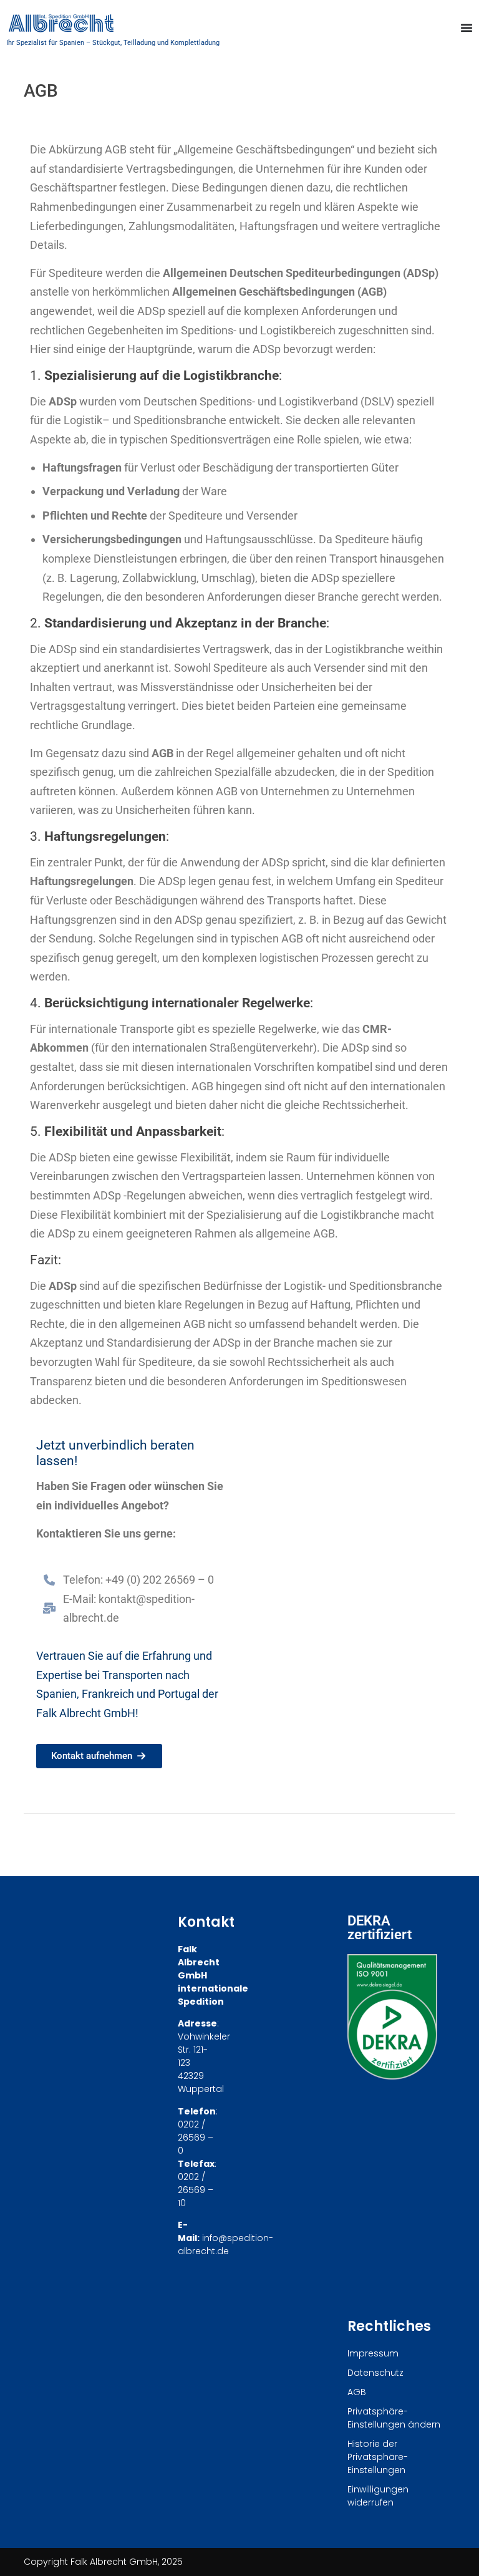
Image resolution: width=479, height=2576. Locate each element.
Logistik (83, 420)
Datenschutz (375, 2373)
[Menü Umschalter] (467, 27)
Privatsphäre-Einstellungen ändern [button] (394, 2418)
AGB (116, 149)
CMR (375, 1029)
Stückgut (106, 43)
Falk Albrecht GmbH (86, 1713)
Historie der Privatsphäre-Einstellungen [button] (378, 2457)
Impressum (373, 2353)
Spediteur (419, 881)
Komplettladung (195, 43)
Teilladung (139, 43)
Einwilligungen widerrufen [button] (378, 2496)
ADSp (421, 273)
